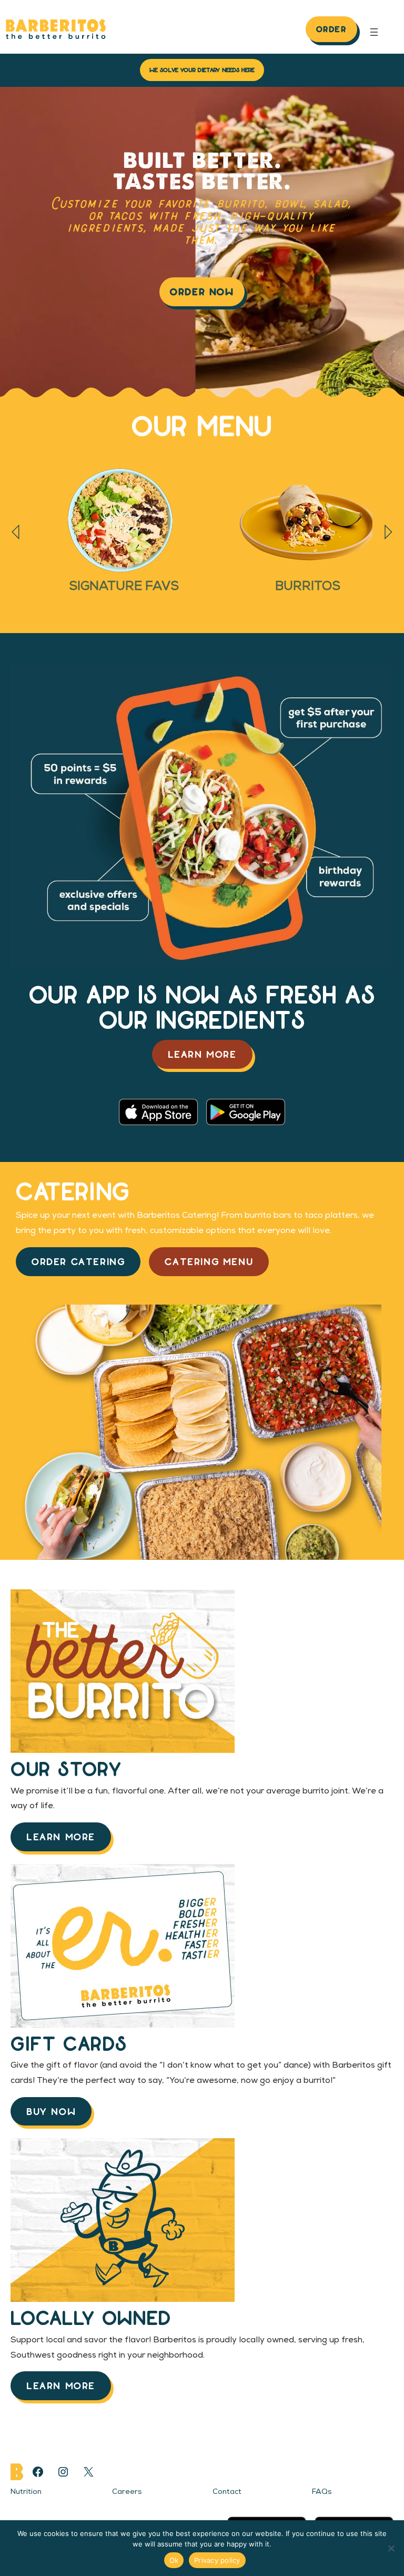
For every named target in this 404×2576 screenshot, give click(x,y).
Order (331, 29)
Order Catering (78, 1261)
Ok (174, 2560)
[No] (391, 2548)
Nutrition (26, 2492)
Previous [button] (16, 532)
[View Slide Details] (124, 520)
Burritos (308, 587)
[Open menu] (374, 32)
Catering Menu (209, 1261)
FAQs (322, 2492)
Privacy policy (217, 2560)
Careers (127, 2492)
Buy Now (51, 2111)
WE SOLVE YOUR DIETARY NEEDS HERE (202, 69)
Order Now (202, 291)
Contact (227, 2492)
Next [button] (388, 532)
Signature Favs (124, 587)
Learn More (202, 1054)
